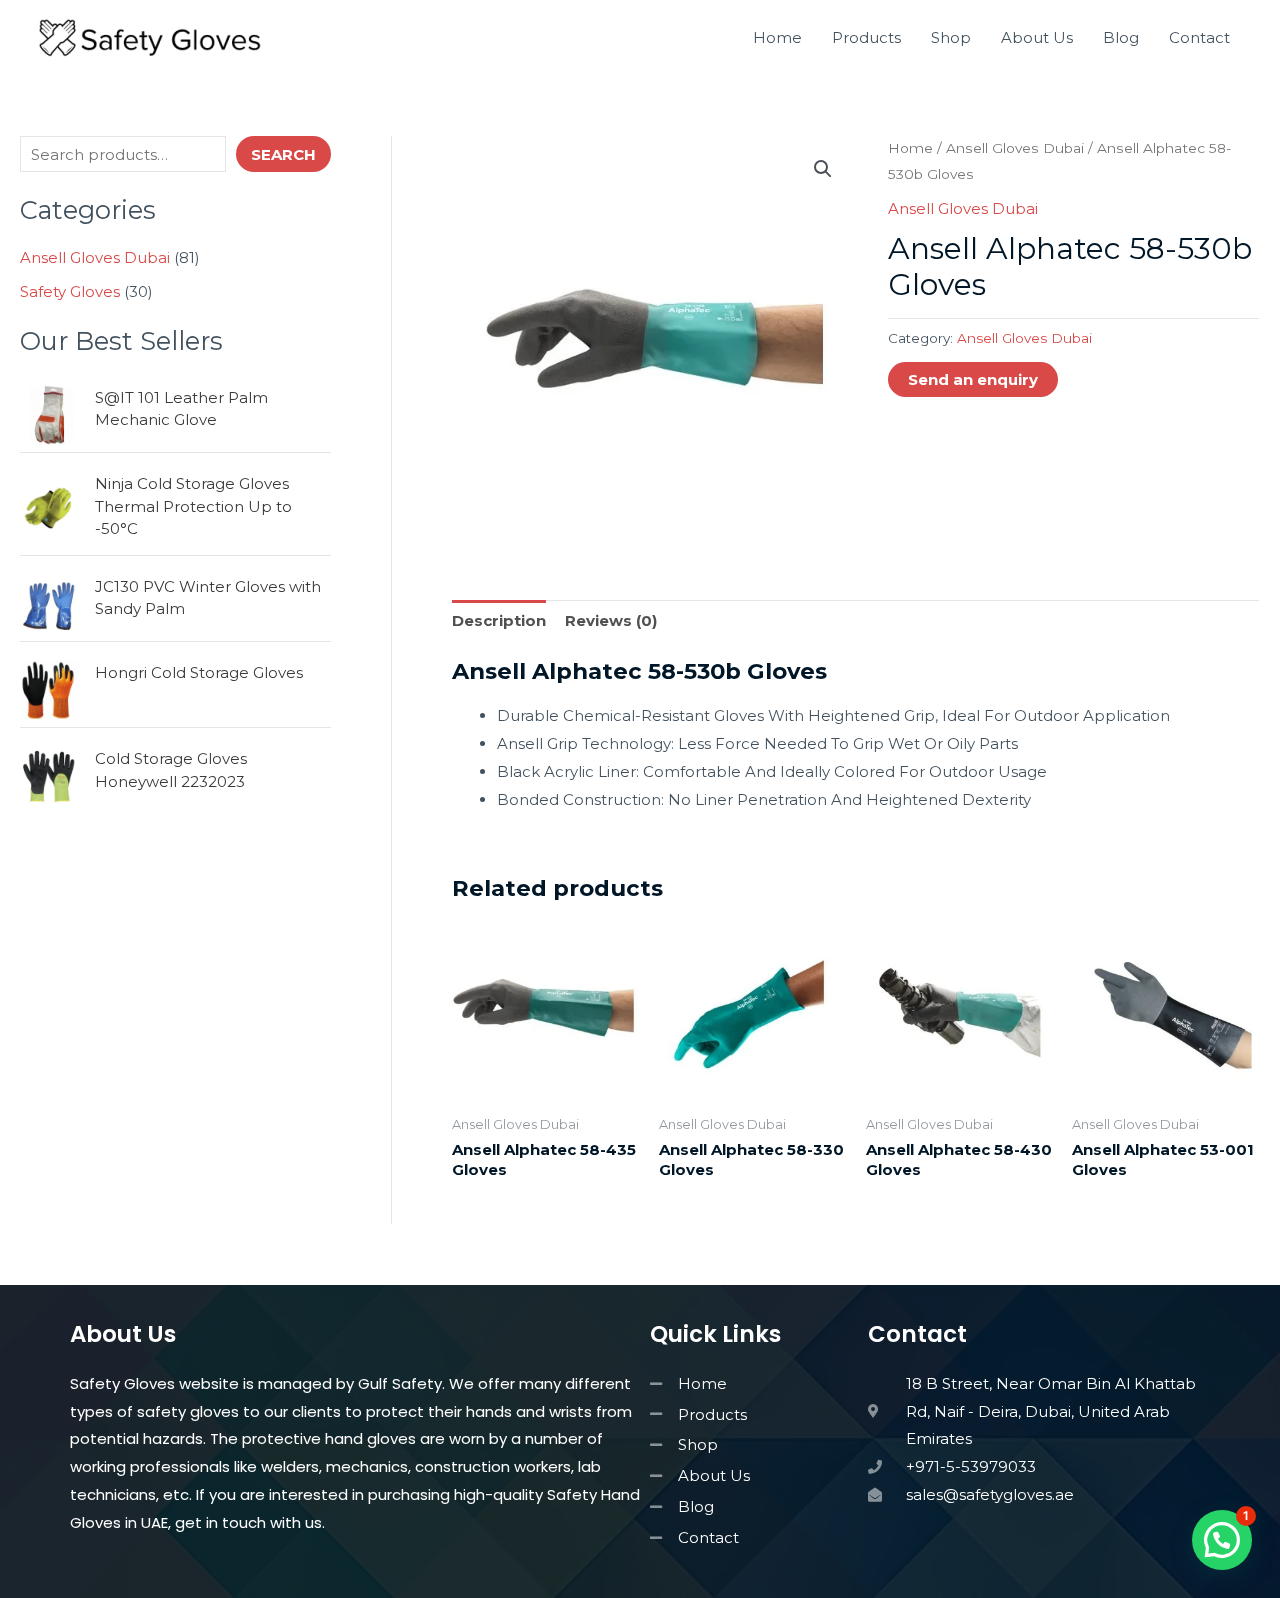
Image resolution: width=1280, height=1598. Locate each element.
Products (866, 37)
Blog (1121, 37)
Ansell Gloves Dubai (1015, 148)
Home (777, 37)
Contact (1199, 37)
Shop (951, 37)
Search (283, 154)
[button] (823, 169)
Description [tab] (499, 620)
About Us (1037, 37)
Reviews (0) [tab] (611, 620)
